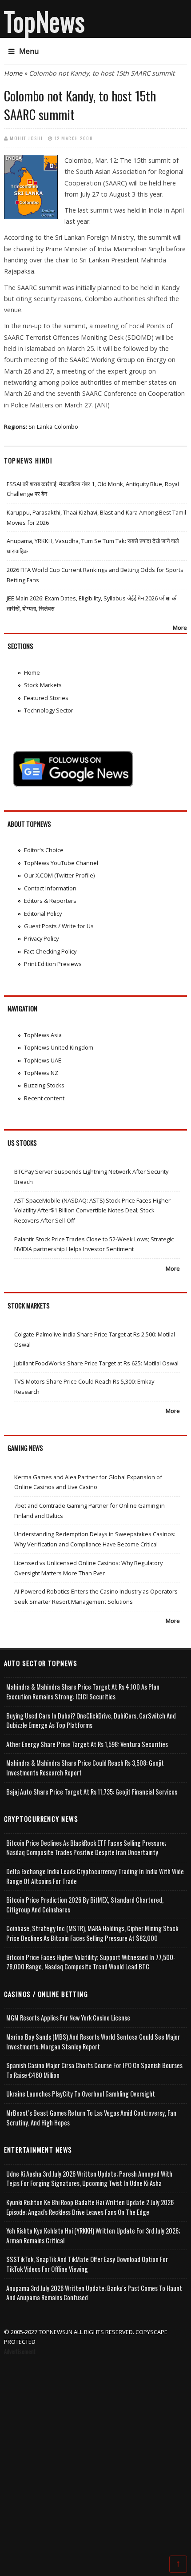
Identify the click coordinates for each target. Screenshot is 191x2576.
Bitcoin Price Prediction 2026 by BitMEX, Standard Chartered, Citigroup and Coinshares (85, 1905)
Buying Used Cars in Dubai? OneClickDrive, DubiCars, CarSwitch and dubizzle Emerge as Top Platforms (91, 1721)
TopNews (44, 21)
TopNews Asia (43, 1035)
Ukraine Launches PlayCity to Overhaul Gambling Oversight (81, 2094)
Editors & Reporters (50, 901)
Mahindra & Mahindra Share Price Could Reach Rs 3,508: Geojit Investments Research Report (85, 1768)
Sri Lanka (40, 427)
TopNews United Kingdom (59, 1047)
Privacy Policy (41, 938)
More (180, 628)
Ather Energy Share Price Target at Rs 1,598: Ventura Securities (87, 1744)
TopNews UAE (43, 1060)
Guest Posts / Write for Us (59, 926)
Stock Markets (43, 685)
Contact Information (50, 888)
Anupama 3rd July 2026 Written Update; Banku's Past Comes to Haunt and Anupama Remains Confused (94, 2293)
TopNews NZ (41, 1073)
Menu (29, 51)
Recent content (44, 1098)
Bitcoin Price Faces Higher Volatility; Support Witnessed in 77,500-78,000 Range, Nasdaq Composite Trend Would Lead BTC (91, 1962)
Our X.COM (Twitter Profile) (59, 875)
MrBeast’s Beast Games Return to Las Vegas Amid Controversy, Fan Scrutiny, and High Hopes (91, 2118)
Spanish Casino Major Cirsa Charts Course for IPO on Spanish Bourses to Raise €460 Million (94, 2070)
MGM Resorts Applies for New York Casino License (68, 2018)
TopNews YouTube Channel (61, 863)
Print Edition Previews (53, 964)
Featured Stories (46, 698)
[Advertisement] (95, 2457)
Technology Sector (49, 710)
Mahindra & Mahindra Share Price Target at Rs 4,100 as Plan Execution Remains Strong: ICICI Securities (83, 1692)
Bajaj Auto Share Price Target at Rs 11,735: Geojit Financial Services (92, 1792)
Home (13, 73)
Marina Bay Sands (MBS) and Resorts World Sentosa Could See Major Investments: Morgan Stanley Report (93, 2042)
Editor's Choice (44, 850)
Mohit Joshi (26, 138)
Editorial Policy (43, 914)
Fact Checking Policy (50, 951)
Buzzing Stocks (44, 1085)
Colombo (66, 427)
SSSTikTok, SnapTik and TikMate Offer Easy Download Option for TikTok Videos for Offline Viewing (87, 2264)
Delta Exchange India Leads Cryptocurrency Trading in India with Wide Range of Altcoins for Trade (95, 1876)
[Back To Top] (178, 2564)
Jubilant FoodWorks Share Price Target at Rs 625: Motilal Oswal (96, 1363)
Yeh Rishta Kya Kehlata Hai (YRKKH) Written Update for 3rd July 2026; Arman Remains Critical (93, 2236)
